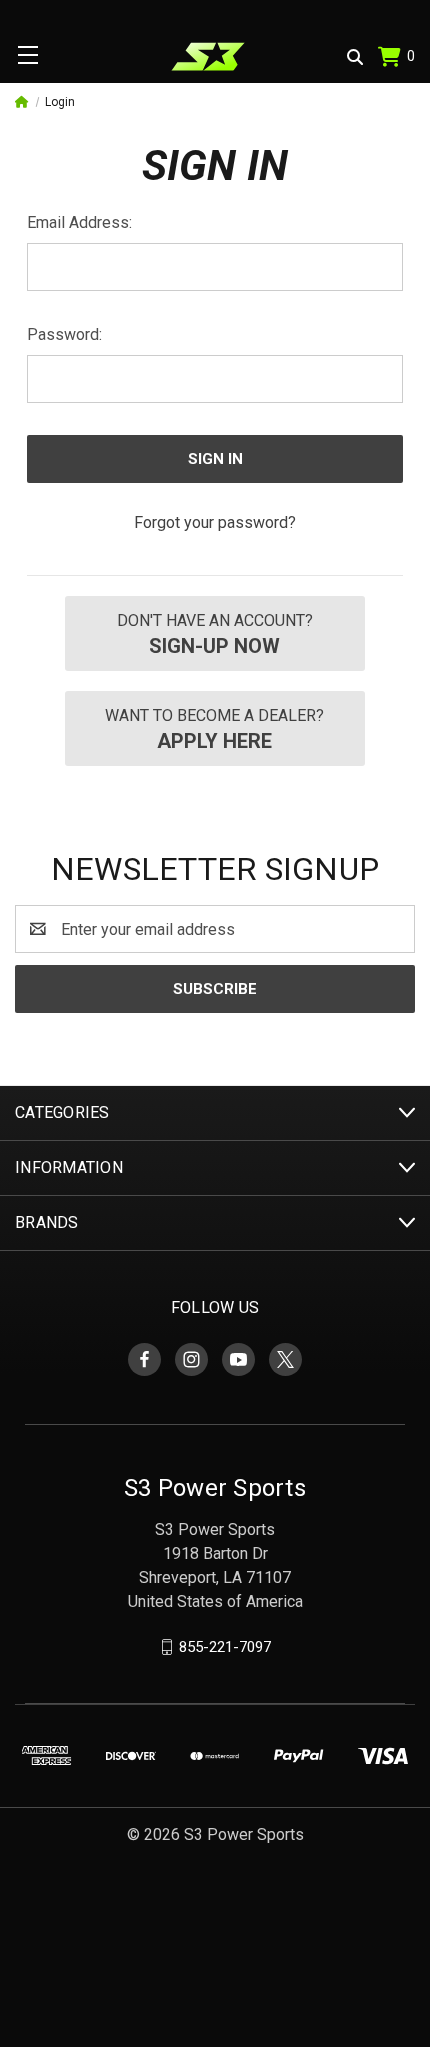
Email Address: (79, 222)
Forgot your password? (215, 522)
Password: (64, 334)
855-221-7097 (225, 1647)
